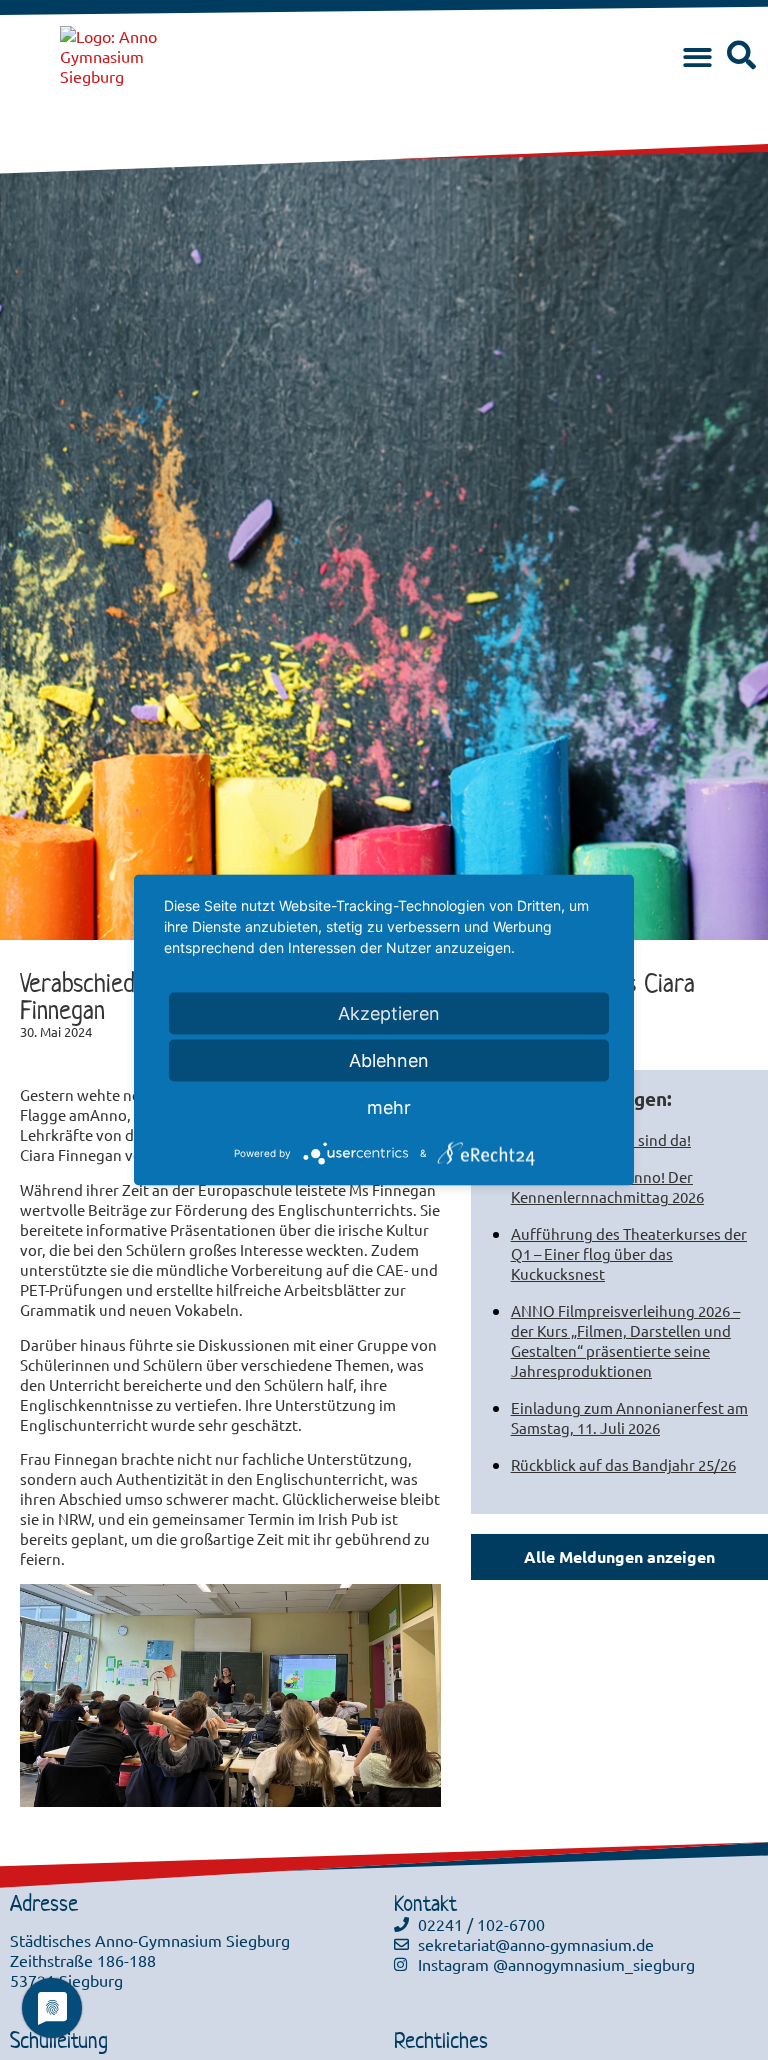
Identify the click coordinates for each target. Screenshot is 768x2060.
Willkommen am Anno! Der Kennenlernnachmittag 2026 (607, 1186)
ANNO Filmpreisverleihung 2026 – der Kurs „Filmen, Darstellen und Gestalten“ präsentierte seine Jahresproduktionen (625, 1340)
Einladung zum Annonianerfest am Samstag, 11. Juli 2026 (629, 1417)
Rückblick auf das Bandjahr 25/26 (623, 1464)
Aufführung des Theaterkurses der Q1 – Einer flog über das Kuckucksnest (629, 1253)
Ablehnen (389, 1060)
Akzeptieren (389, 1013)
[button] (697, 58)
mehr (389, 1107)
